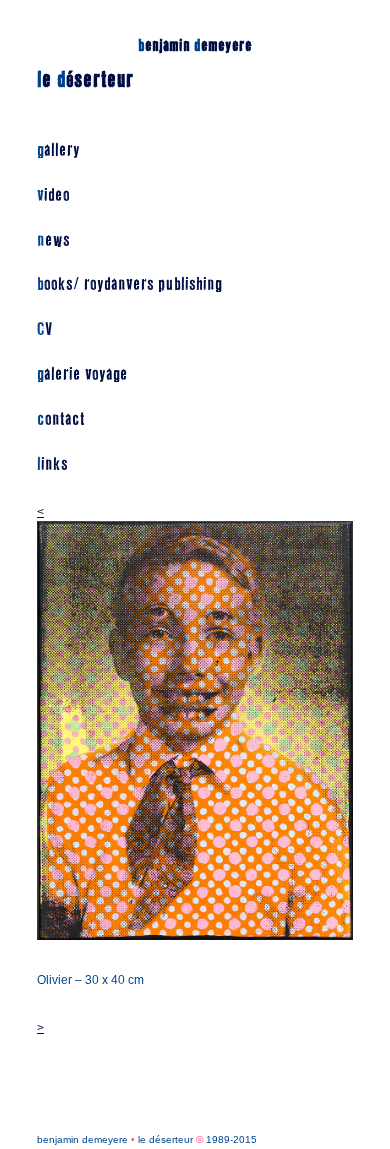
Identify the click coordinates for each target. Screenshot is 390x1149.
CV (44, 329)
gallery (58, 150)
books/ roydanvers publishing (129, 284)
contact (61, 419)
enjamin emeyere (195, 45)
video (53, 195)
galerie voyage (82, 374)
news (53, 240)
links (52, 464)
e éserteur (85, 80)
